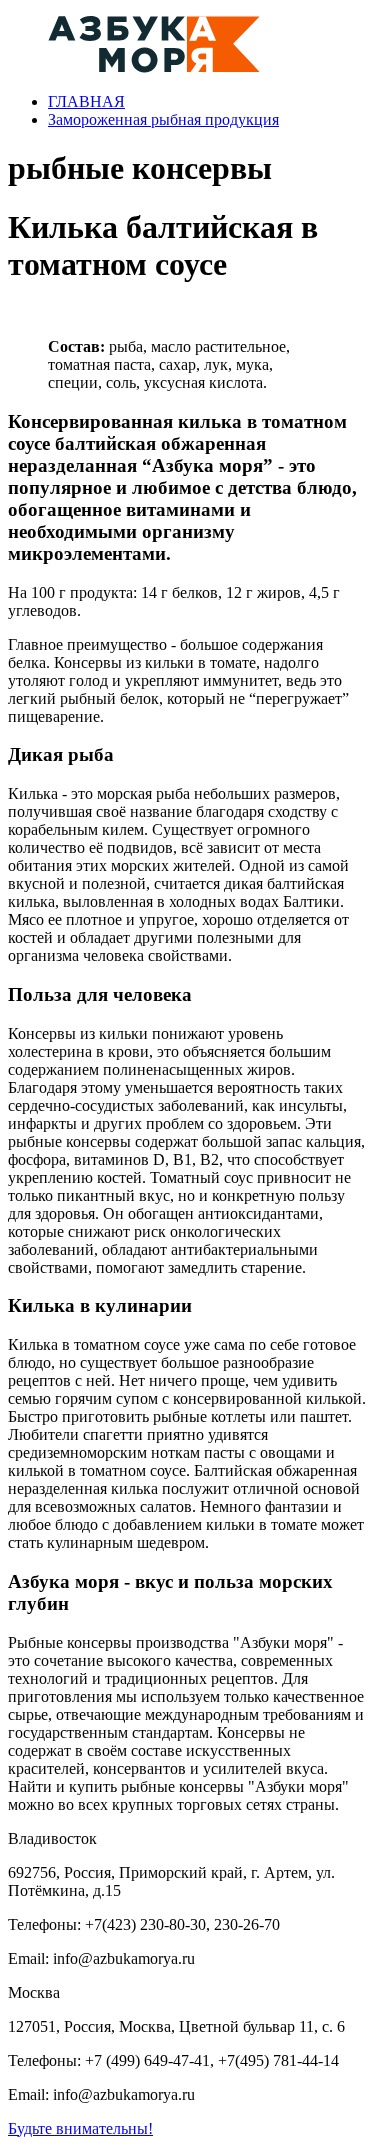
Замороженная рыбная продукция (163, 119)
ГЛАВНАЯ (86, 101)
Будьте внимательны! (80, 2128)
